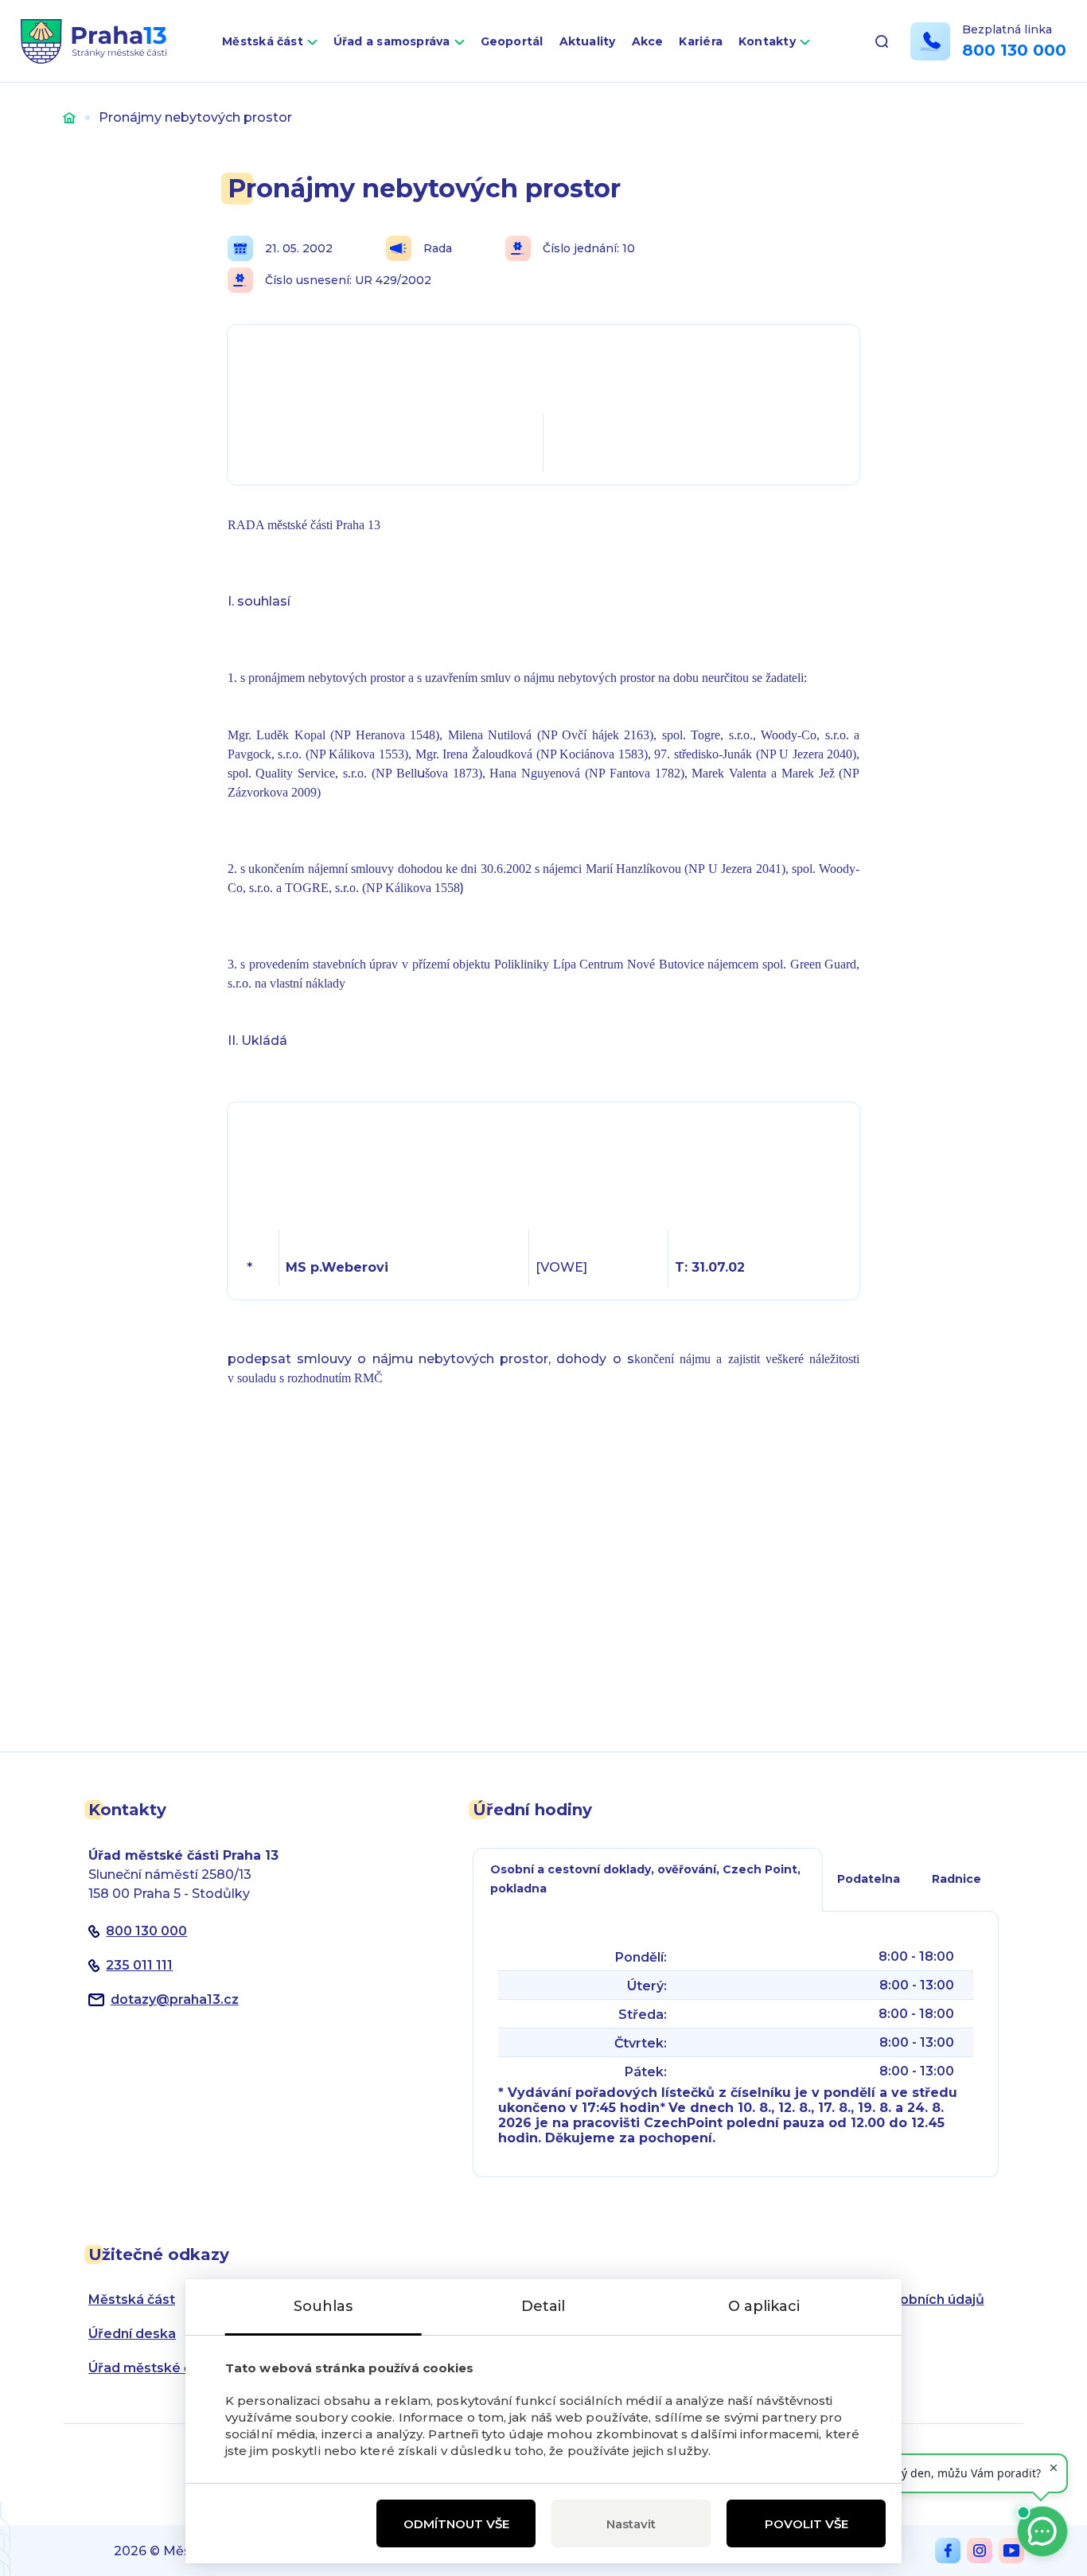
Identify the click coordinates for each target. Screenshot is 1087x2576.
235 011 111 (139, 1965)
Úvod (69, 117)
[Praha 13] (94, 41)
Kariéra (701, 41)
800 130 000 (1014, 50)
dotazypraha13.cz (175, 1999)
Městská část (263, 41)
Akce (648, 41)
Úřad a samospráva (392, 41)
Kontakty (767, 41)
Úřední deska (132, 2334)
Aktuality (588, 41)
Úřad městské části (152, 2368)
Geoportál (512, 41)
